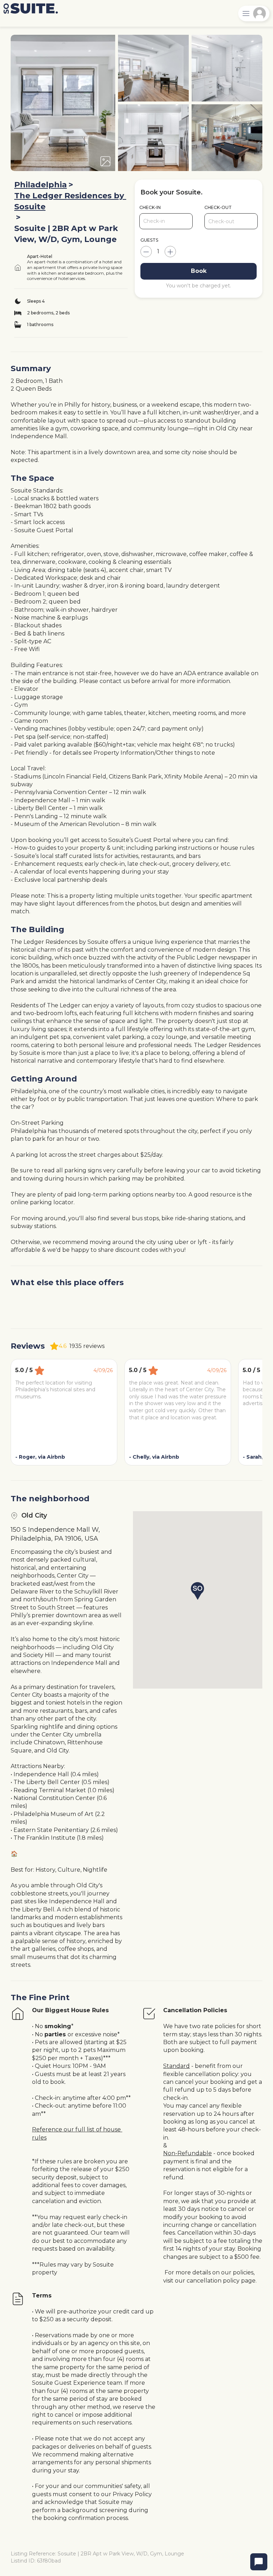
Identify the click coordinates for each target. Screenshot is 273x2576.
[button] (197, 1591)
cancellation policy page (221, 2281)
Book (199, 271)
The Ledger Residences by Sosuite (70, 201)
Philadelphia (41, 185)
